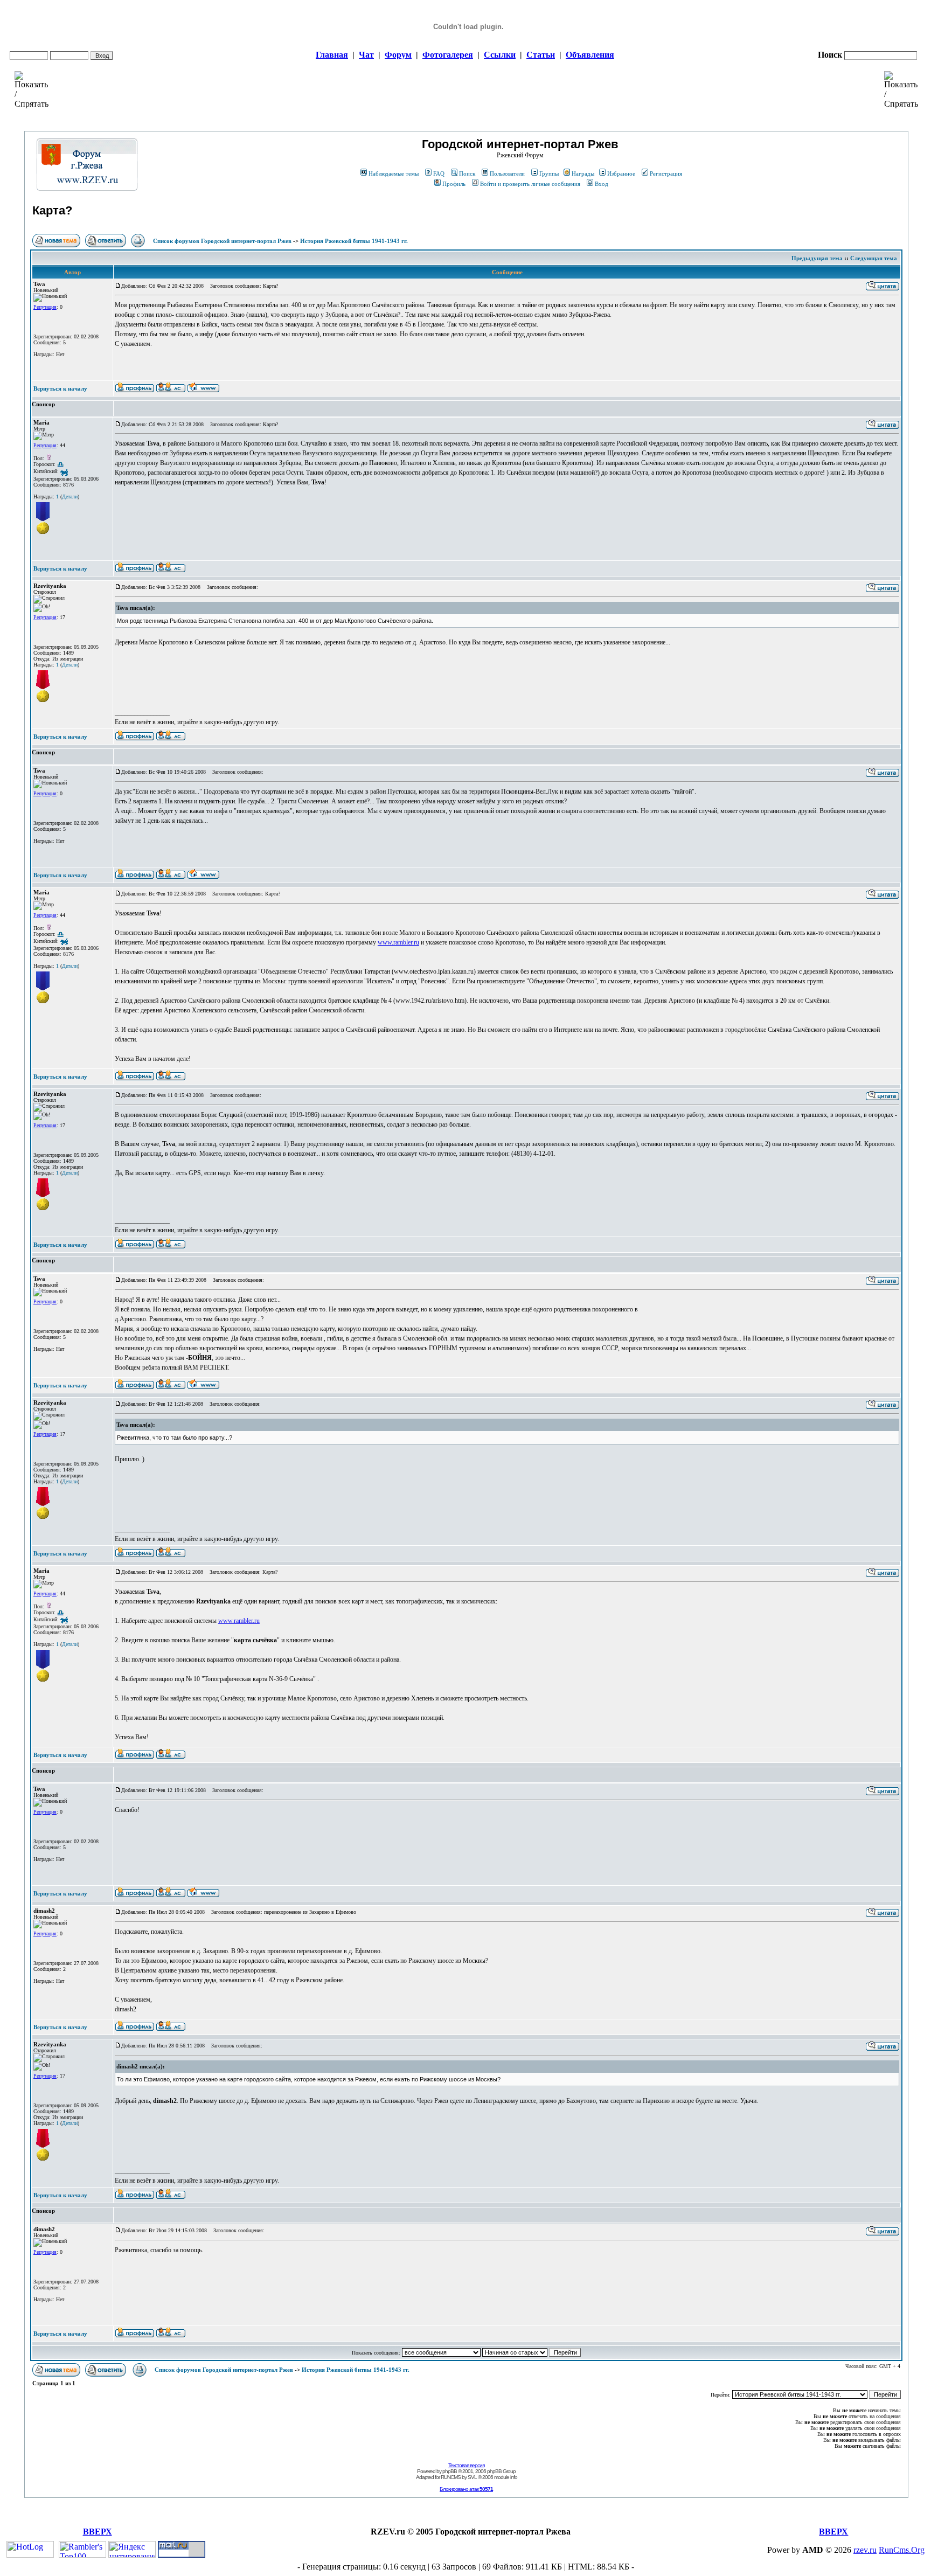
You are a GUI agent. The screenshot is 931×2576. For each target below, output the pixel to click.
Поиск (467, 173)
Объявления (590, 55)
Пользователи (507, 173)
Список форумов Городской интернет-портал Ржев (222, 241)
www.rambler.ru (398, 942)
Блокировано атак (466, 2489)
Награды (583, 173)
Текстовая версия (466, 2465)
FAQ (439, 173)
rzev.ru (865, 2550)
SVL (472, 2477)
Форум (398, 55)
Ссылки (500, 55)
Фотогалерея (448, 55)
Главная (332, 55)
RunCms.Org (902, 2550)
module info (506, 2477)
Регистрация (666, 173)
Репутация (45, 307)
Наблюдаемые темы (394, 173)
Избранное (621, 173)
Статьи (541, 55)
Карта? (52, 210)
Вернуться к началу (60, 388)
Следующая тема (874, 258)
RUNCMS (451, 2477)
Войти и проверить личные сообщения (530, 184)
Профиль (454, 184)
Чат (366, 55)
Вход (602, 184)
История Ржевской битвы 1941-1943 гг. (354, 241)
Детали (70, 497)
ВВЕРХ (98, 2532)
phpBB (450, 2471)
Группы (549, 173)
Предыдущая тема (817, 258)
